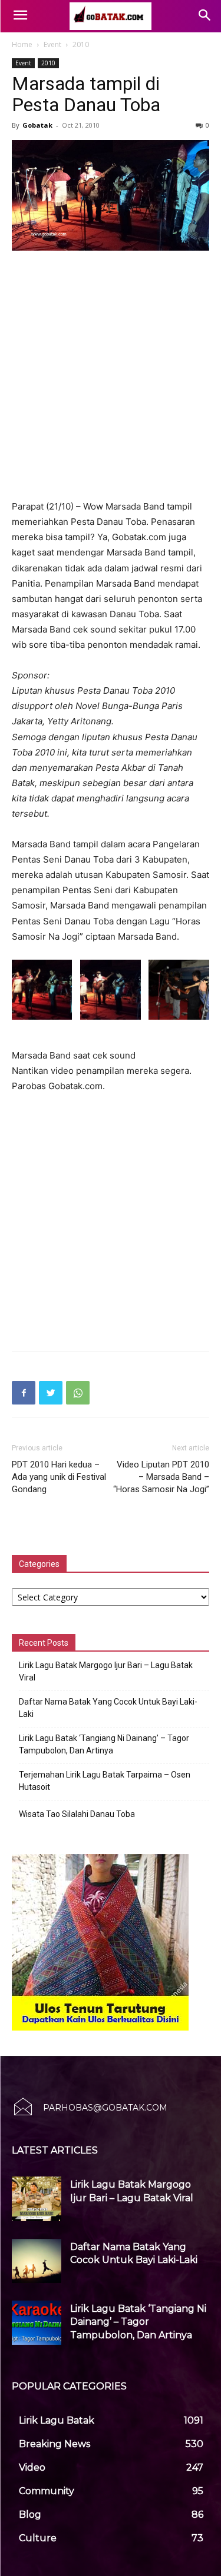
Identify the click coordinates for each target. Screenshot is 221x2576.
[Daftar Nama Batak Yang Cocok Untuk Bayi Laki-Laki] (37, 2261)
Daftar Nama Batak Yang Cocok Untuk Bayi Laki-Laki (108, 1708)
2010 (81, 44)
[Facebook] (24, 1393)
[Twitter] (51, 1393)
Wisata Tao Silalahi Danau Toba (77, 1814)
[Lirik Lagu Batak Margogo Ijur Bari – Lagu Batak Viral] (37, 2199)
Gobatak (37, 125)
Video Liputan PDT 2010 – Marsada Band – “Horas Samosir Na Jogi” (161, 1477)
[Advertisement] (111, 376)
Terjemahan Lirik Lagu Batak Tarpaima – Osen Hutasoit (105, 1781)
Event (52, 44)
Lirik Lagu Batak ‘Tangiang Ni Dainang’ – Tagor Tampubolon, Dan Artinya (104, 1744)
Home (22, 44)
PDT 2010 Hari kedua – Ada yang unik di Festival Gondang (59, 1477)
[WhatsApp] (78, 1393)
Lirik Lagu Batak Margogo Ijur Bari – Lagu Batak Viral (106, 1671)
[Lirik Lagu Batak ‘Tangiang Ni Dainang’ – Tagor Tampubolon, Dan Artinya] (37, 2323)
